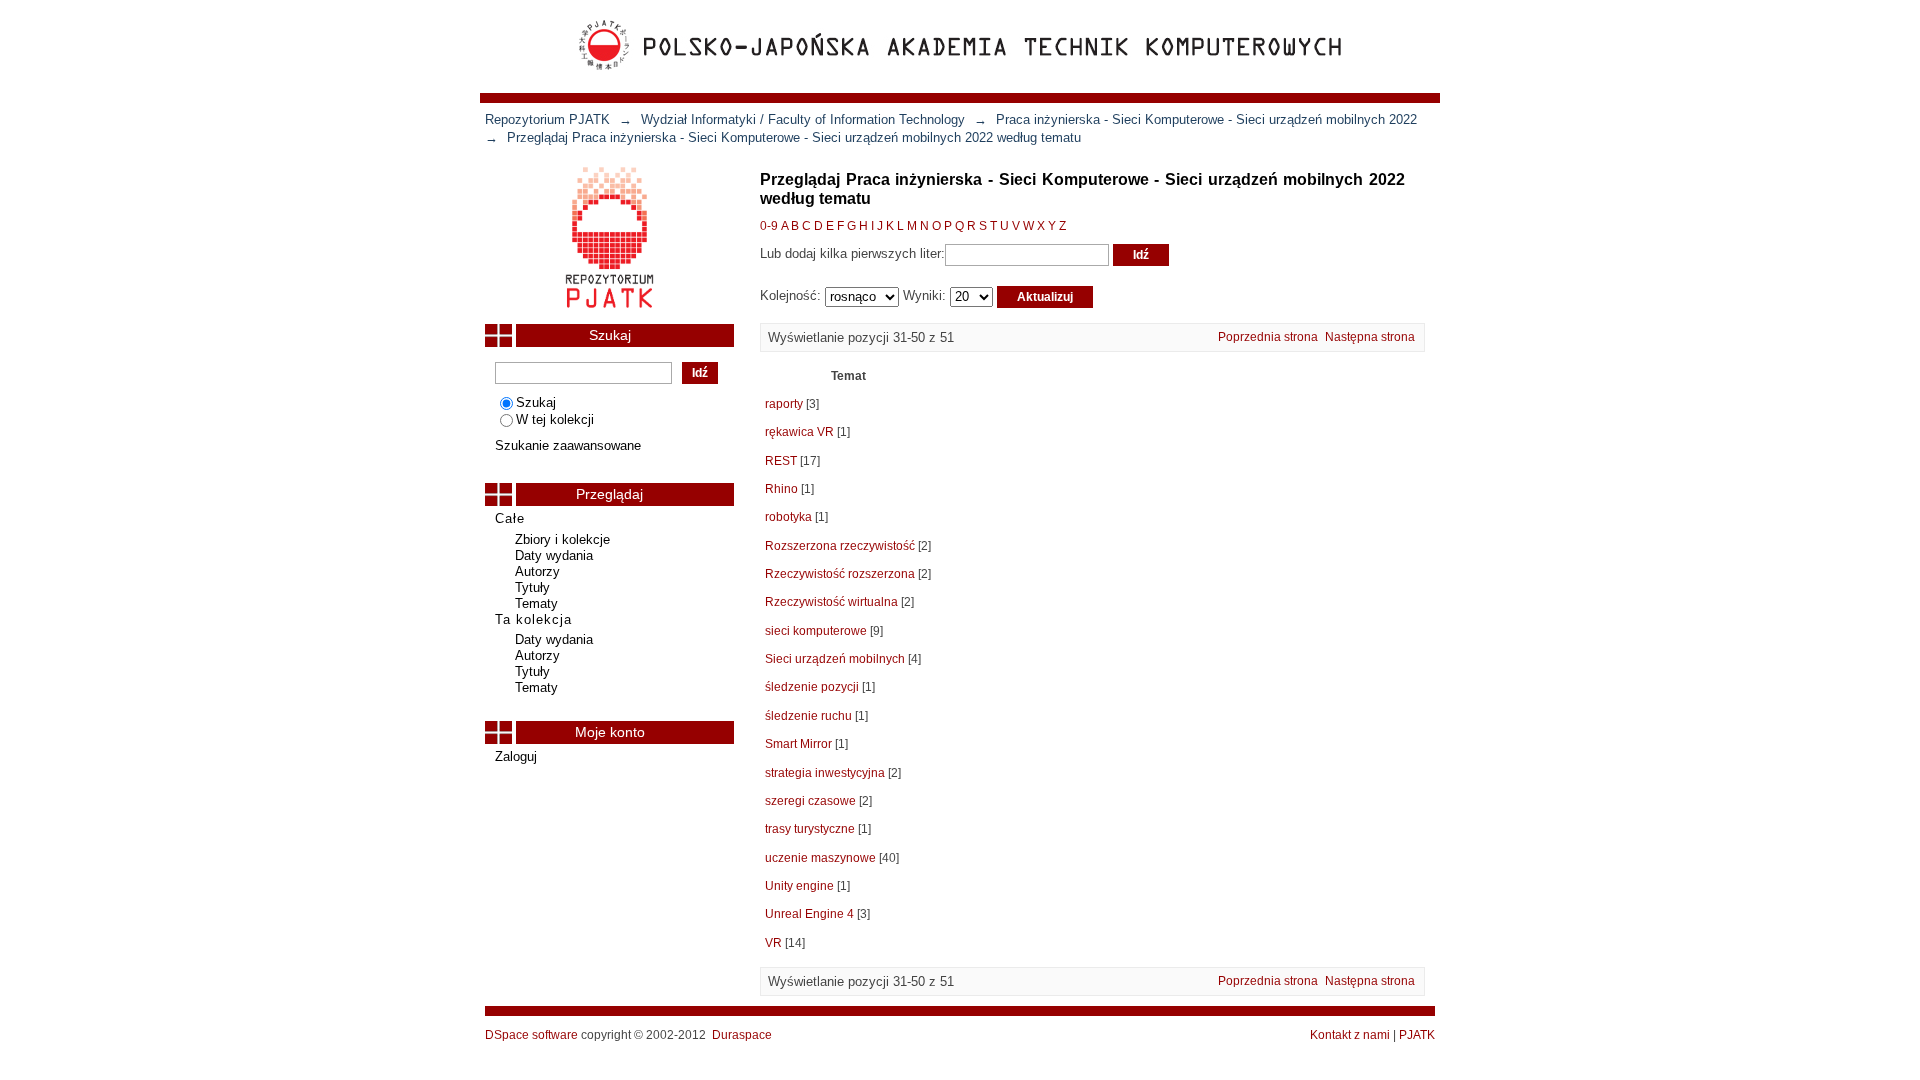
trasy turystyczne (810, 829)
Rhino (781, 489)
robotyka (788, 517)
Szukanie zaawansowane (568, 445)
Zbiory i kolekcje (562, 539)
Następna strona (1370, 337)
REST (781, 461)
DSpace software (531, 1035)
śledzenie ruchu (808, 716)
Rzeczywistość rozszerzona (840, 574)
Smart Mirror (798, 744)
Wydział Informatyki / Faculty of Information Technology (803, 119)
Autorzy (537, 571)
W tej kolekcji (555, 419)
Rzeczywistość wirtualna (831, 602)
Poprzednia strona (1268, 337)
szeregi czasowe (810, 801)
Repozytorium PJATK (547, 119)
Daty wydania (554, 555)
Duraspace (742, 1035)
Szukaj (536, 402)
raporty (784, 404)
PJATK (1417, 1035)
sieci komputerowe (816, 631)
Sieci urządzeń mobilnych (835, 659)
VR (773, 943)
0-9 (769, 226)
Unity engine (799, 886)
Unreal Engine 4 (809, 914)
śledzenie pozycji (812, 687)
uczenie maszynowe (820, 858)
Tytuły (532, 587)
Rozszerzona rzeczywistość (840, 546)
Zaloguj (516, 756)
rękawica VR (799, 432)
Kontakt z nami (1350, 1035)
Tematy (536, 603)
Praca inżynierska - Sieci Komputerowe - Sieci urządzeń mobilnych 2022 (1206, 119)
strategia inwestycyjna (825, 773)
